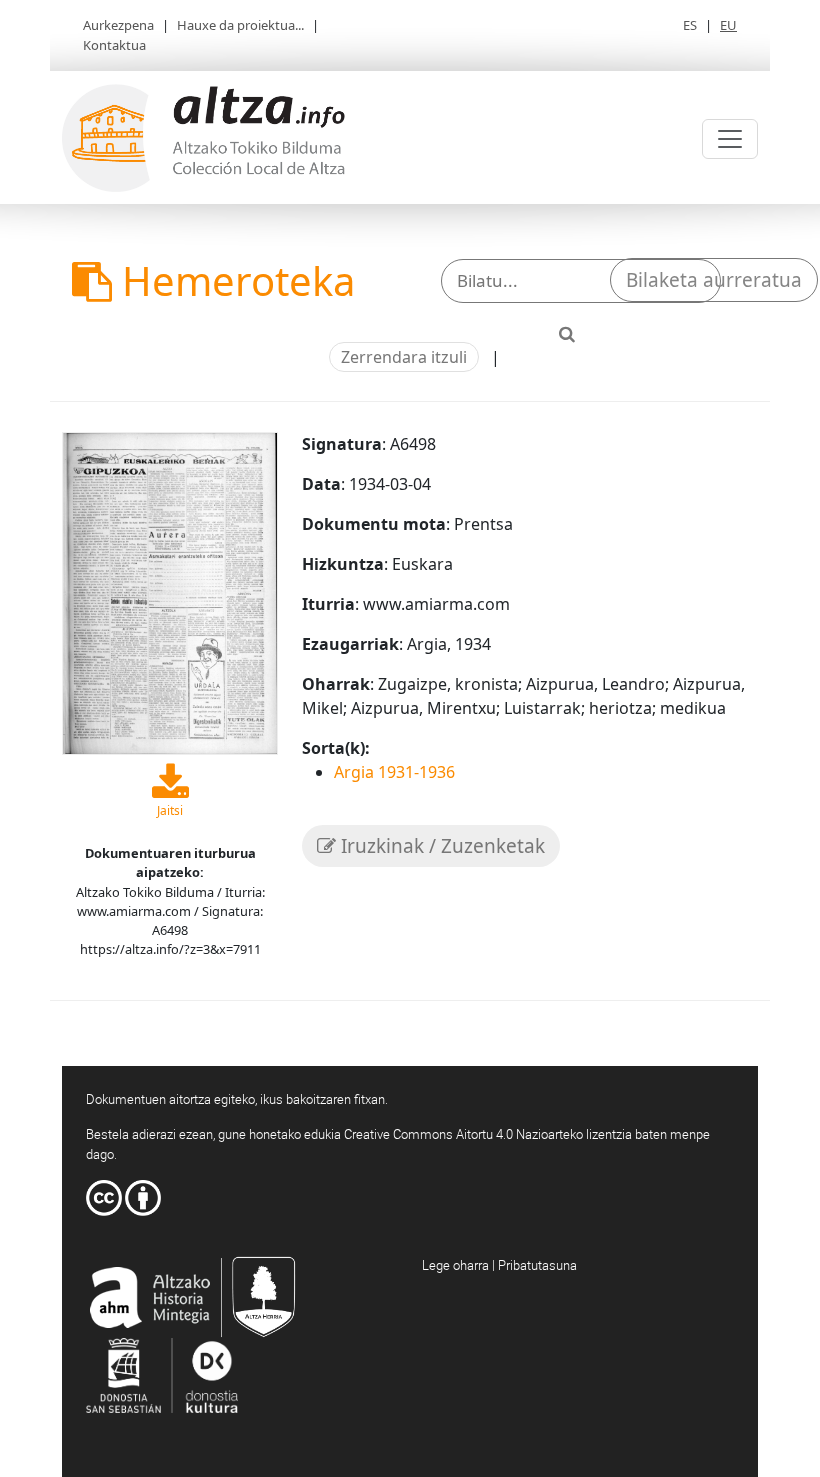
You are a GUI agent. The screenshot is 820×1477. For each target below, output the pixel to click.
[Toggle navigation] (730, 139)
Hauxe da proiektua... (240, 25)
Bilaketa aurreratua (714, 280)
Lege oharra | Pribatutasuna (499, 1265)
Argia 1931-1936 (394, 772)
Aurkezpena (118, 25)
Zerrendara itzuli (404, 357)
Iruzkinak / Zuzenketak (440, 846)
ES (690, 25)
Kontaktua (114, 45)
